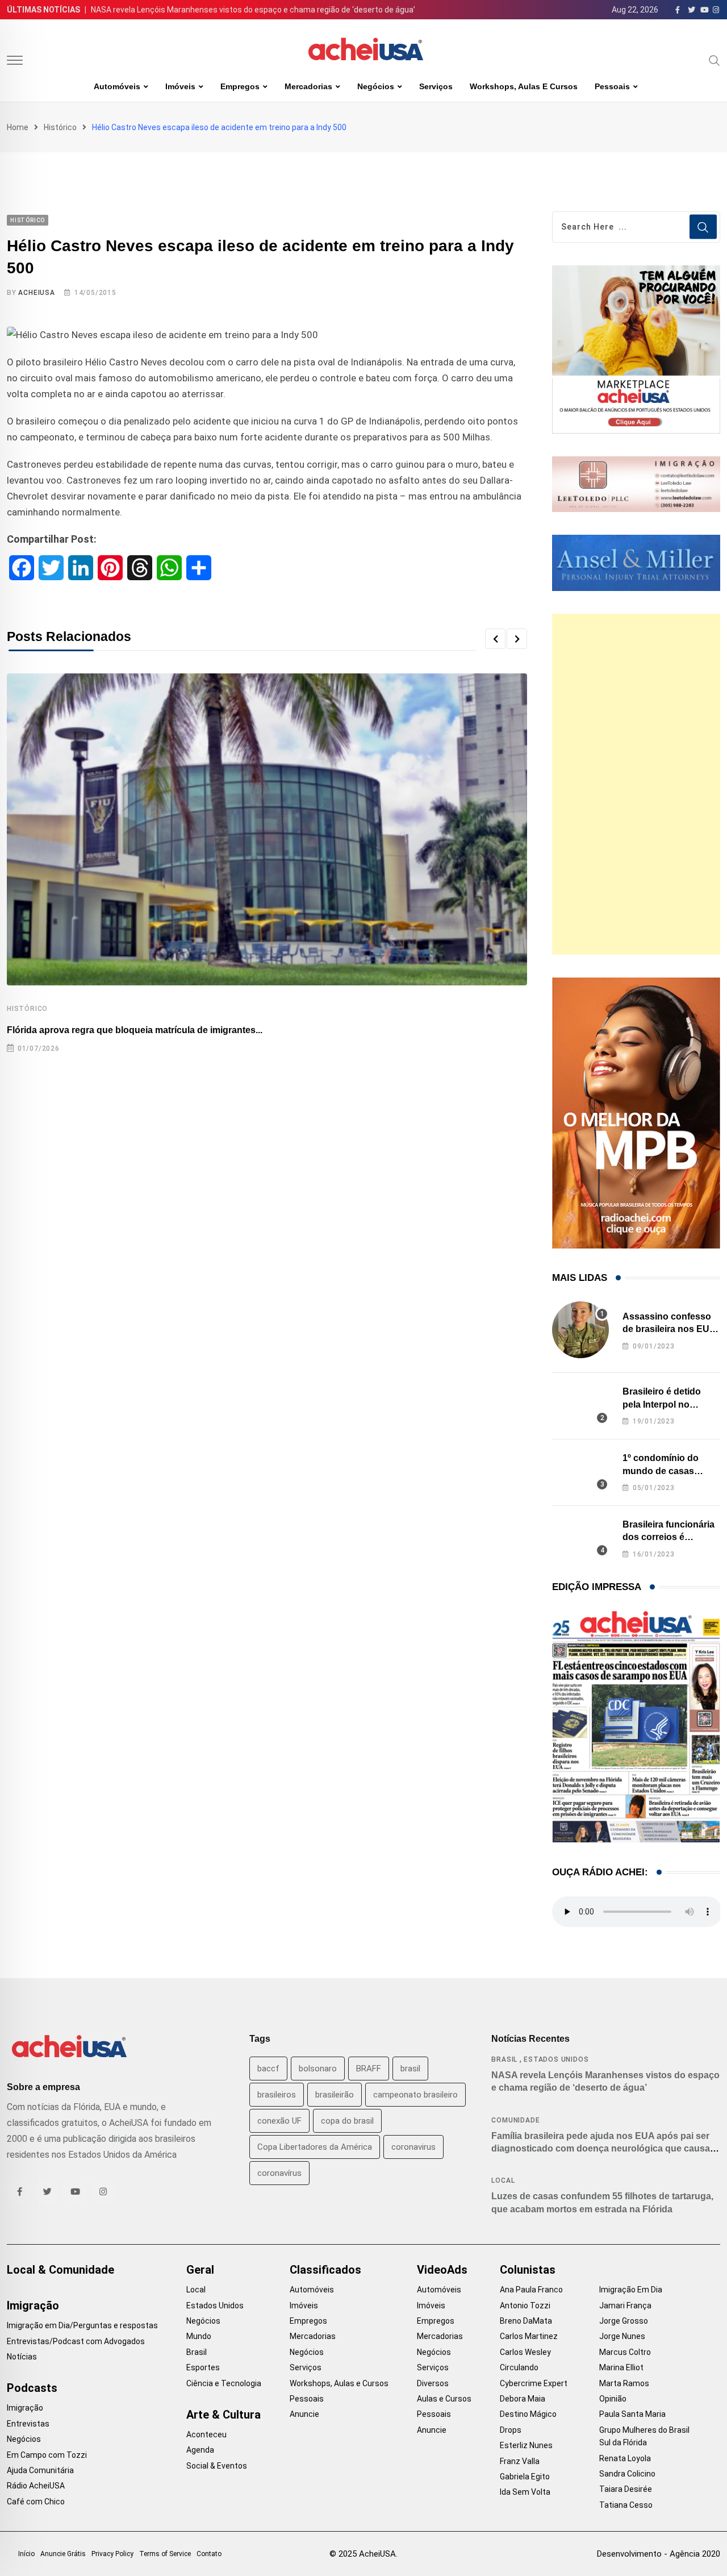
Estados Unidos (556, 2059)
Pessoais (612, 86)
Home (18, 127)
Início (26, 2554)
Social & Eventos (217, 2466)
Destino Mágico (528, 2414)
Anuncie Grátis (63, 2554)
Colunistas (528, 2270)
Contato (209, 2554)
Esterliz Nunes (526, 2445)
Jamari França (625, 2306)
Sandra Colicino (627, 2474)
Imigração (33, 2306)
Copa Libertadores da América (315, 2147)
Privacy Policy (112, 2554)
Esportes (203, 2367)
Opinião (613, 2399)
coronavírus (279, 2173)
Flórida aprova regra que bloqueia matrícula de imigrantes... (135, 1030)
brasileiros (277, 2095)
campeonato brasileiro (415, 2095)
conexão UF (279, 2121)
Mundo (199, 2336)
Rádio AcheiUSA (36, 2486)
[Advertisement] (636, 784)
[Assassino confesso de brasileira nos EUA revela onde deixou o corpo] (580, 1330)
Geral (200, 2270)
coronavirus (413, 2147)
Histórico (60, 127)
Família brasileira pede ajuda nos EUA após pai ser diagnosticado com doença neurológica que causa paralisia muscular (601, 2149)
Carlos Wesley (525, 2352)
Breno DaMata (526, 2321)
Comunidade (515, 2120)
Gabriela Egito (525, 2477)
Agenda (200, 2450)
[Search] (715, 60)
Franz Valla (520, 2461)
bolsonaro (318, 2069)
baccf (268, 2069)
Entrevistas (28, 2424)
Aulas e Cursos (444, 2399)
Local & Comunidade (60, 2270)
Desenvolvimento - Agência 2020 (659, 2554)
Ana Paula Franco (531, 2290)
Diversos (433, 2383)
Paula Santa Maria (632, 2414)
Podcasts (32, 2388)
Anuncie (304, 2414)
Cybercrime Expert (534, 2383)
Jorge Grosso (624, 2321)
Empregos (240, 86)
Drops (511, 2430)
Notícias (22, 2357)
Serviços (436, 86)
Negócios (376, 86)
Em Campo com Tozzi (47, 2455)
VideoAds (442, 2270)
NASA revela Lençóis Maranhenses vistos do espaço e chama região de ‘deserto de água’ (253, 10)
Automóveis (117, 86)
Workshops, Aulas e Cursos (524, 86)
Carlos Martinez (529, 2336)
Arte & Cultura (223, 2415)
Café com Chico (36, 2502)
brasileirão (335, 2095)
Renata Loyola (625, 2458)
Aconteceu (206, 2434)
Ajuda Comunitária (40, 2470)
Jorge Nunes (622, 2336)
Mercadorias (308, 86)
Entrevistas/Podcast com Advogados (76, 2341)
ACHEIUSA (36, 293)
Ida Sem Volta (525, 2492)
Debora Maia (523, 2399)
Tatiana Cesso (626, 2505)
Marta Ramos (624, 2383)
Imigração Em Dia (631, 2290)
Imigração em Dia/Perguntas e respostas (82, 2325)
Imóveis (180, 86)
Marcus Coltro (625, 2352)
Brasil (504, 2059)
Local (503, 2180)
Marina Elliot (621, 2367)
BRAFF (369, 2069)
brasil (410, 2069)
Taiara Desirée (626, 2489)
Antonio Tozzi (525, 2306)
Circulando (519, 2367)
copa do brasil (347, 2121)
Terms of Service (165, 2554)
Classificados (325, 2270)
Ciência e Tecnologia (224, 2383)
